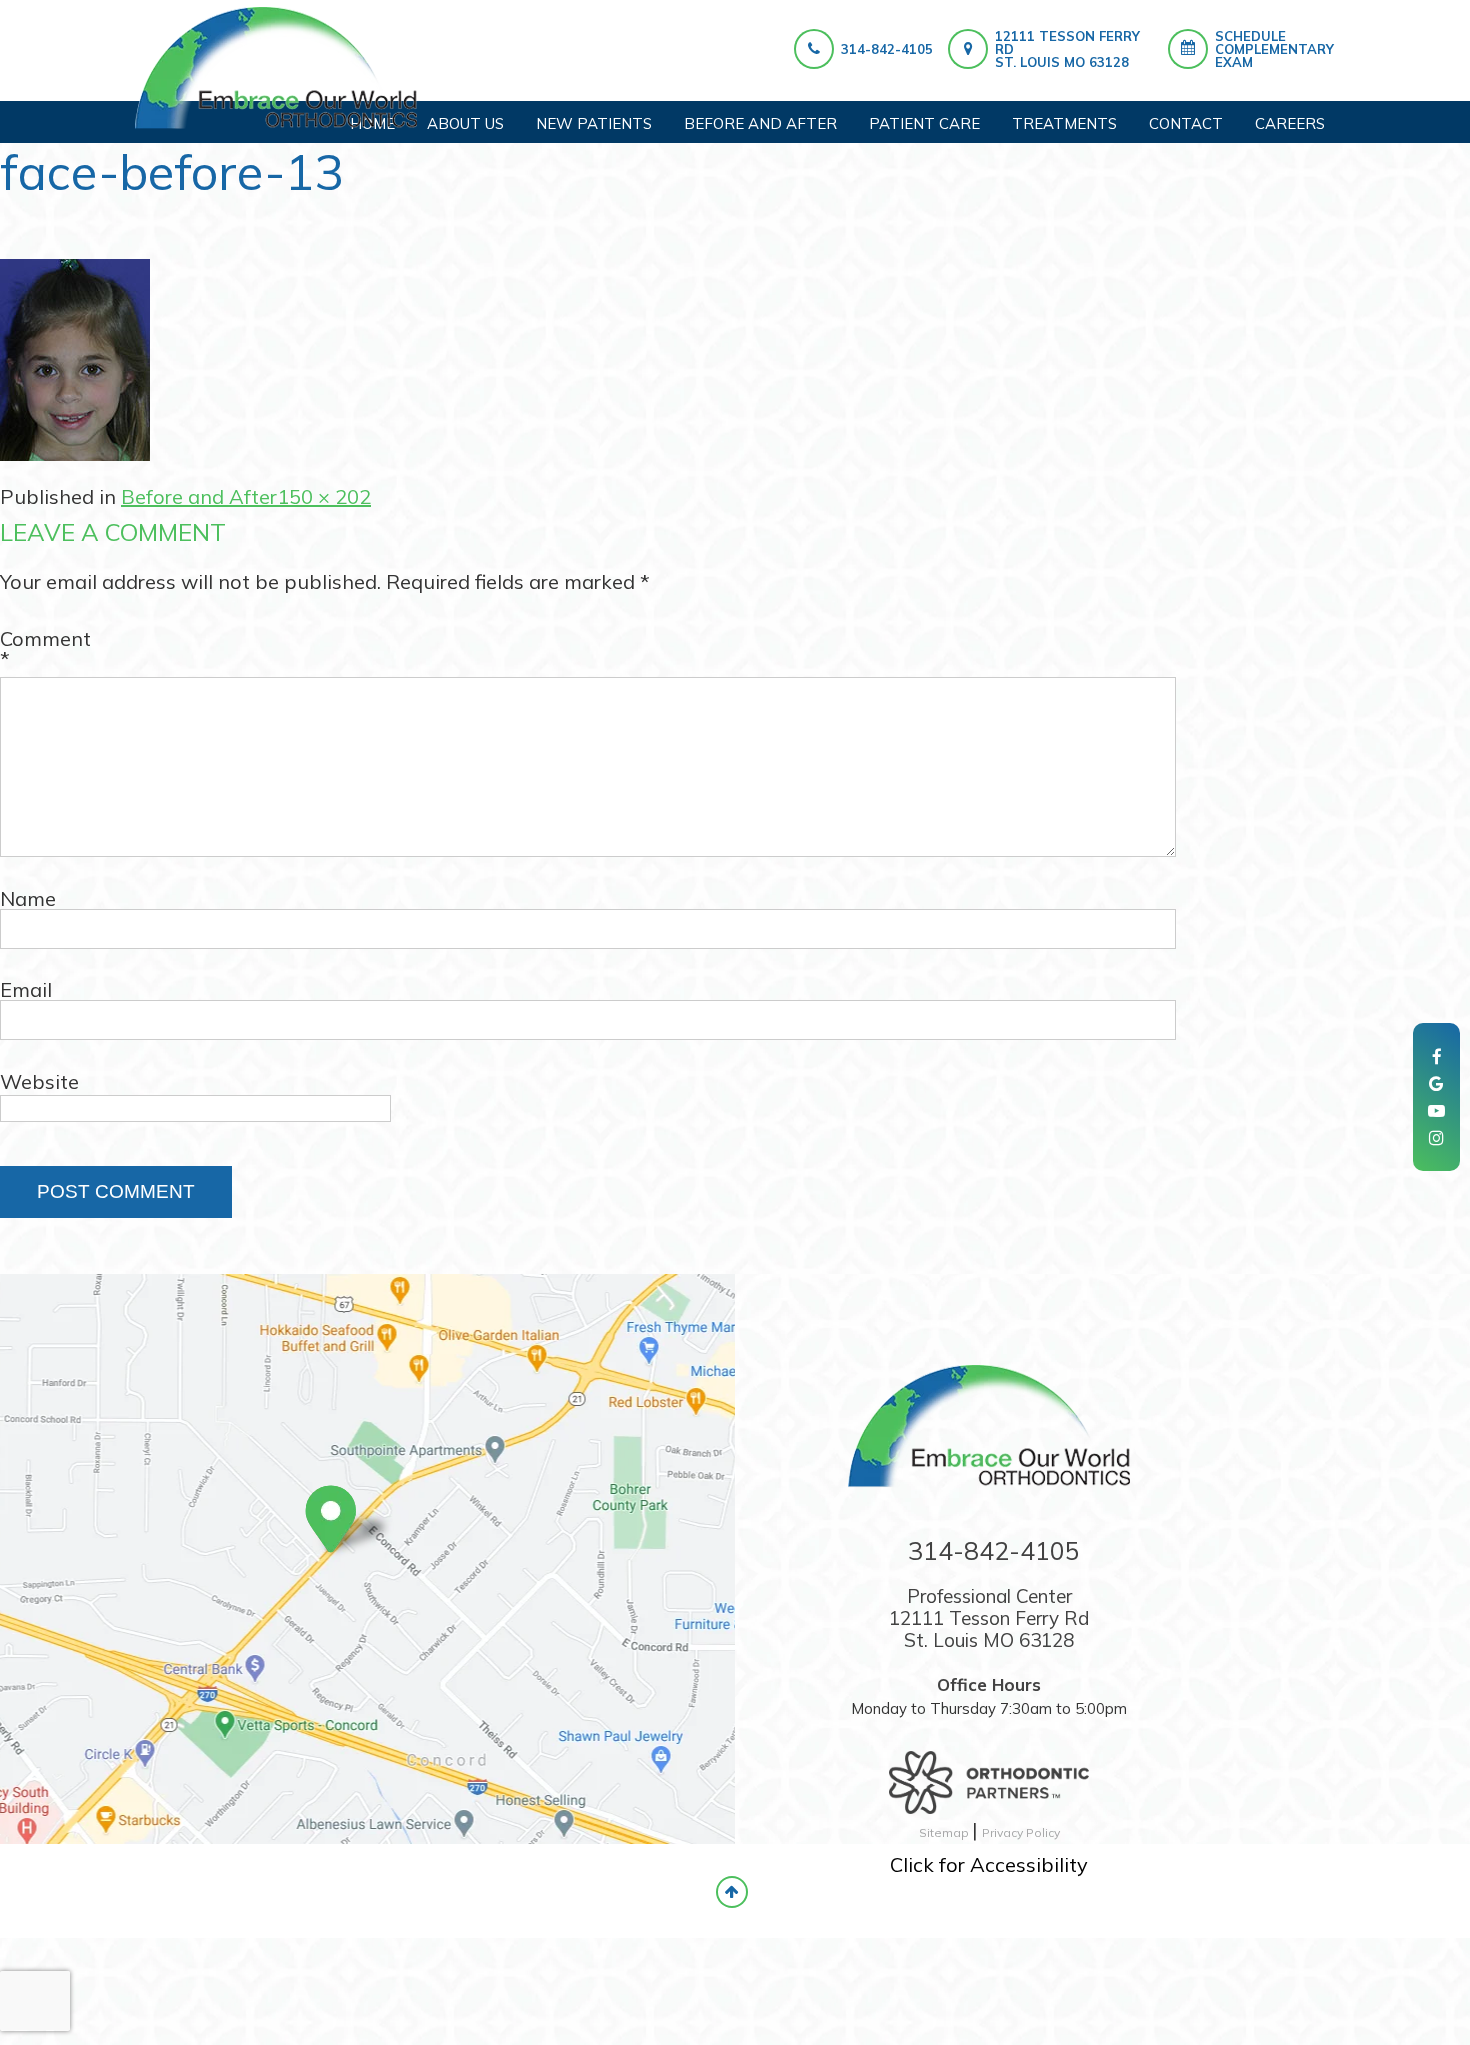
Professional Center (989, 1618)
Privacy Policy (1021, 1832)
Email (26, 990)
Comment (45, 649)
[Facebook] (1437, 1056)
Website (39, 1082)
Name (28, 899)
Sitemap (945, 1832)
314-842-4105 (887, 49)
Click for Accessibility (989, 1864)
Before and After (199, 496)
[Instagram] (1436, 1137)
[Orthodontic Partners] (989, 1772)
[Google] (1436, 1083)
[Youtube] (1436, 1110)
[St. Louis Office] (352, 1524)
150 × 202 (324, 496)
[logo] (276, 68)
